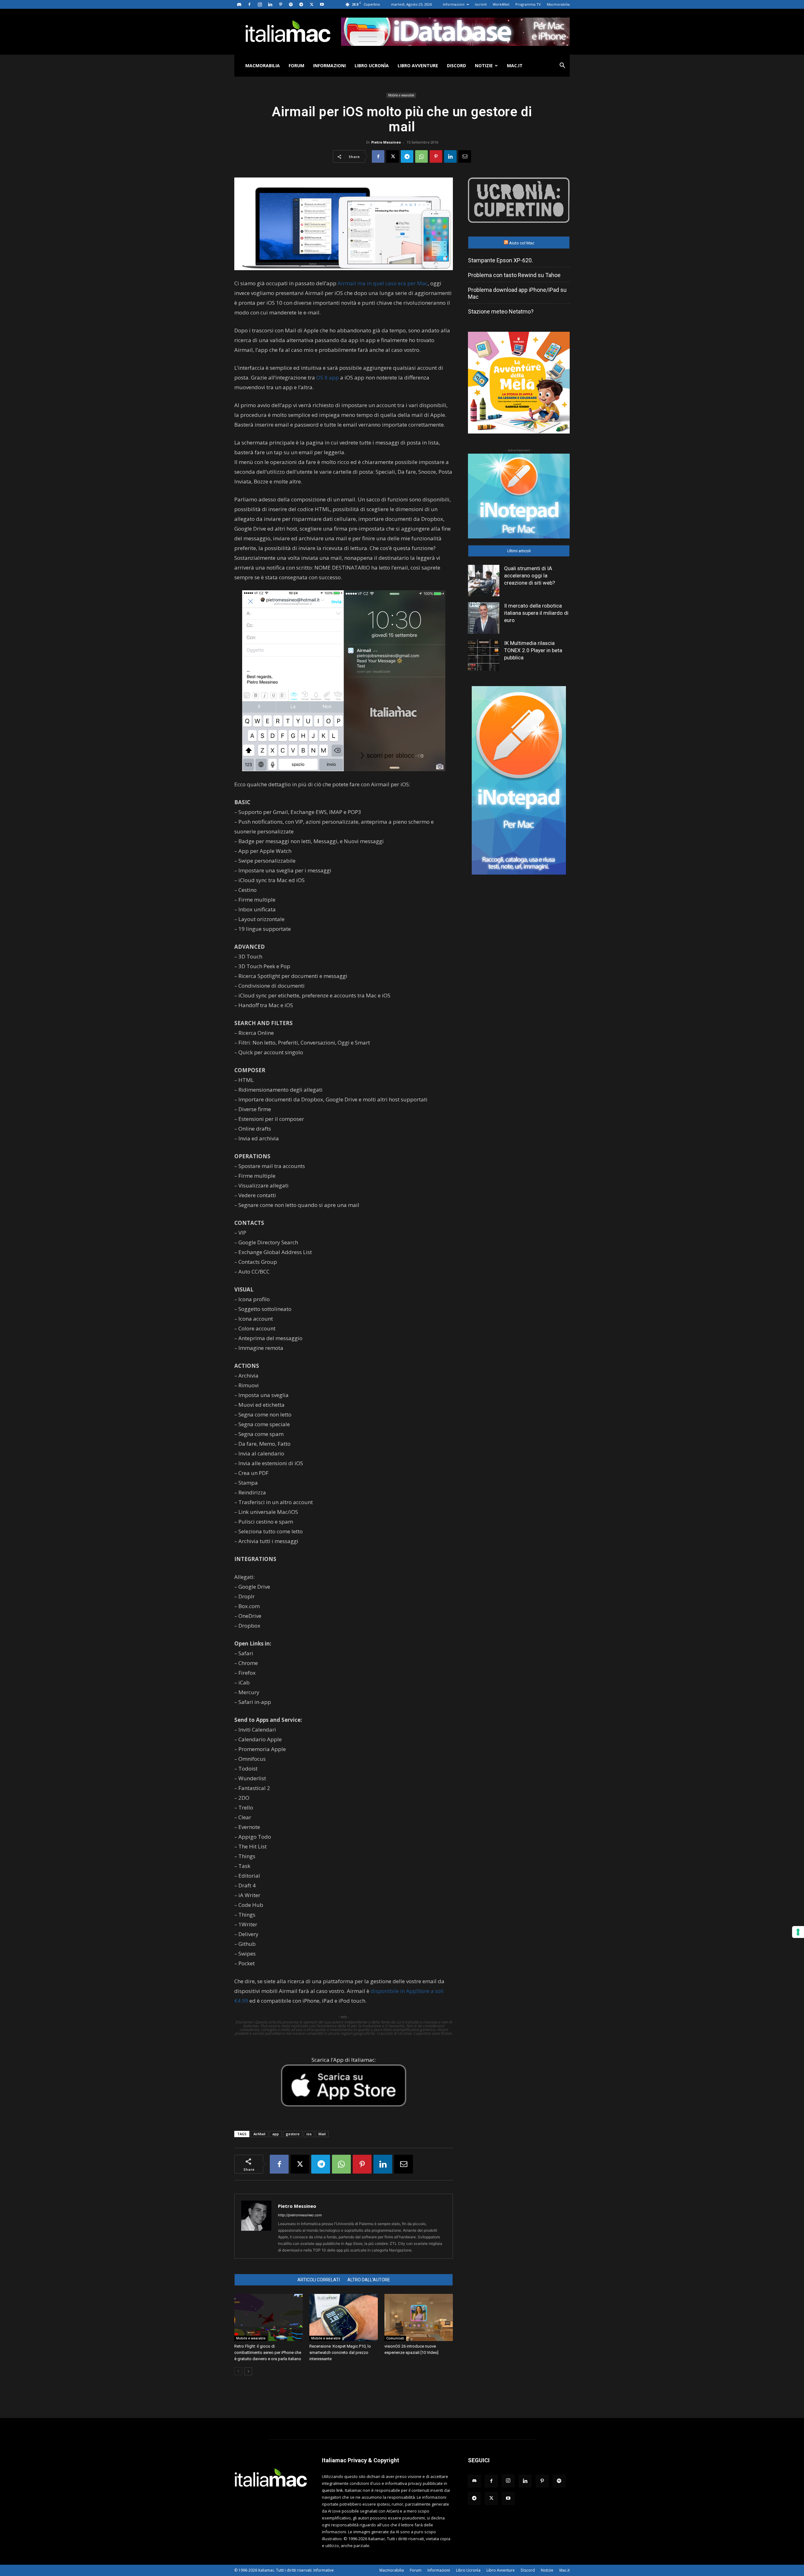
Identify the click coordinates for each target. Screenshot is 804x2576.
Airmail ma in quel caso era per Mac (383, 283)
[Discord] (239, 4)
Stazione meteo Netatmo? (501, 311)
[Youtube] (322, 4)
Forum (296, 65)
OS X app (328, 377)
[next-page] (248, 2371)
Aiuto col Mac (522, 243)
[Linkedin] (270, 4)
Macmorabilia (558, 4)
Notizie (484, 65)
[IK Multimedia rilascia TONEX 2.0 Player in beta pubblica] (484, 655)
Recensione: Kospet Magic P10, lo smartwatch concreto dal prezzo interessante (340, 2352)
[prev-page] (238, 2371)
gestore (293, 2134)
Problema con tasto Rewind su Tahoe (514, 275)
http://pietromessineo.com (300, 2215)
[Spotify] (291, 4)
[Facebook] (249, 4)
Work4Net (501, 4)
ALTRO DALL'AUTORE (369, 2280)
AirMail (259, 2134)
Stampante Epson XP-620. (500, 260)
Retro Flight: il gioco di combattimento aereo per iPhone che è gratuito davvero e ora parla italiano (268, 2352)
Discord (456, 65)
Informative (324, 2570)
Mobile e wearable (401, 95)
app (276, 2134)
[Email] (465, 156)
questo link (332, 2490)
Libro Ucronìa (372, 65)
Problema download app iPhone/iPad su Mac (517, 293)
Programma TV (528, 4)
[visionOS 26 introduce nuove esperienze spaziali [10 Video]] (419, 2317)
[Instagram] (260, 4)
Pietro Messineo (386, 142)
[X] (312, 4)
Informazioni (454, 4)
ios (309, 2134)
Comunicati (395, 2338)
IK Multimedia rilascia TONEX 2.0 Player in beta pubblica (533, 650)
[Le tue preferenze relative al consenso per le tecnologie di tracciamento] (798, 1932)
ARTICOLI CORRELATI (319, 2280)
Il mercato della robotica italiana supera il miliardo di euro (536, 613)
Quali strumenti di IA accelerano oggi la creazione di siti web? (530, 576)
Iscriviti (481, 4)
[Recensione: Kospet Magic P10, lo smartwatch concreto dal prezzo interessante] (344, 2317)
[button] (562, 66)
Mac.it (515, 65)
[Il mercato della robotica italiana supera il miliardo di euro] (484, 618)
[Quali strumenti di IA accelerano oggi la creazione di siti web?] (484, 581)
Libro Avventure (418, 65)
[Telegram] (301, 4)
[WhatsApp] (421, 156)
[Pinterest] (280, 4)
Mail (322, 2134)
